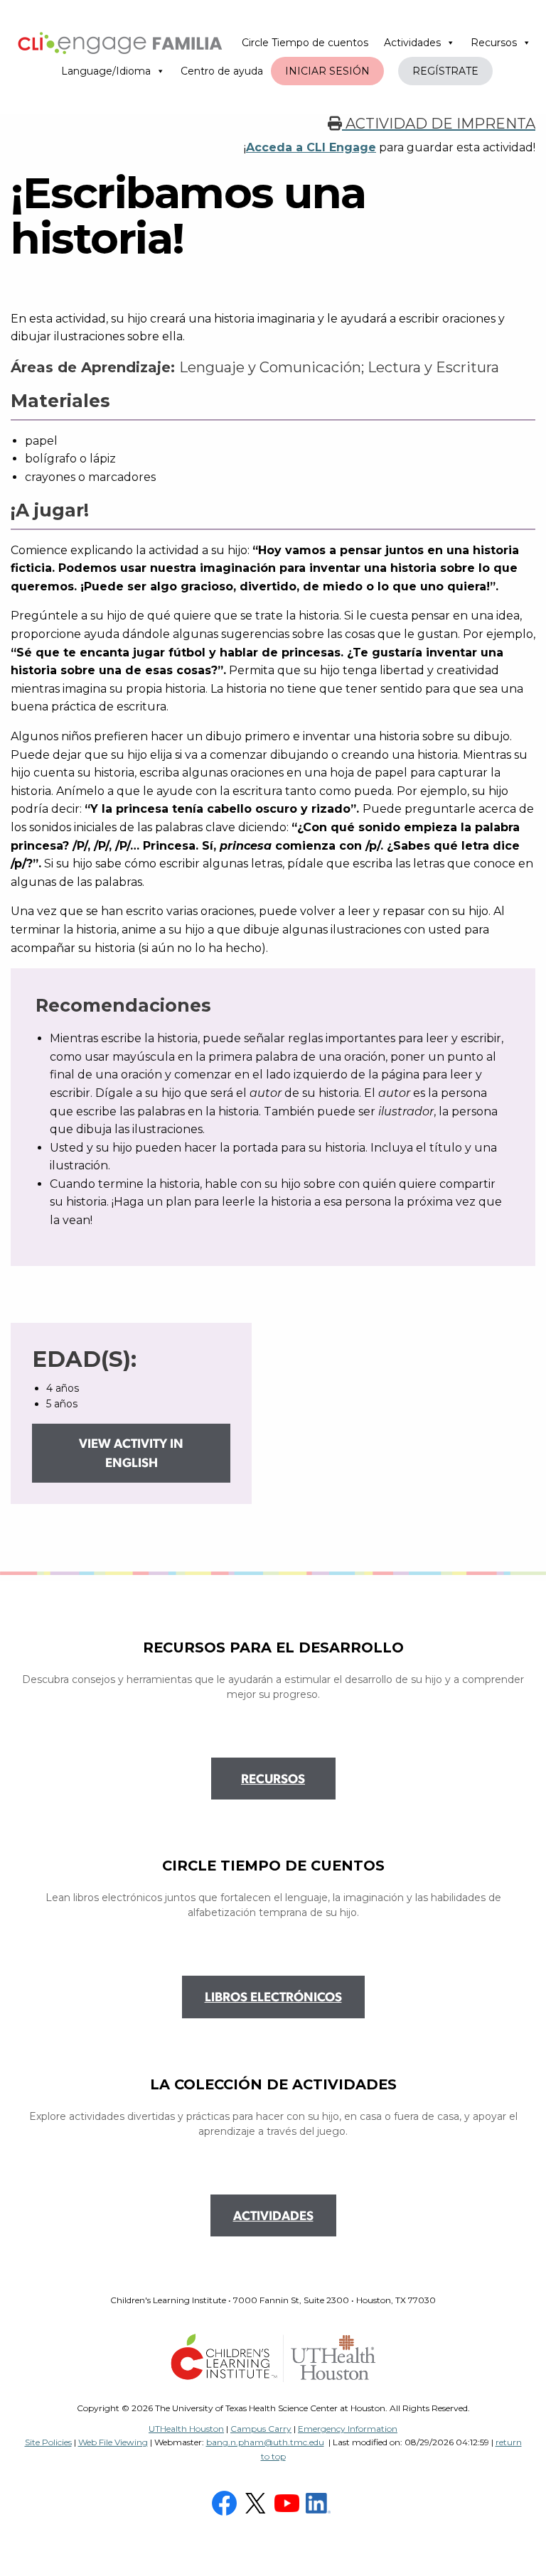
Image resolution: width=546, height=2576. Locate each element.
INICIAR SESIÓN (327, 71)
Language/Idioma (106, 71)
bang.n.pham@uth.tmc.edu (265, 2442)
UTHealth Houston (186, 2429)
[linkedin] (320, 2502)
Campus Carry (261, 2429)
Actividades (412, 43)
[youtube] (289, 2502)
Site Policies (48, 2442)
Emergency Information (348, 2429)
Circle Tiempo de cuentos (305, 43)
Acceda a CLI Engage (311, 147)
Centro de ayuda (222, 71)
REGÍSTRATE (445, 71)
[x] (257, 2502)
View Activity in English (131, 1455)
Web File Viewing (113, 2442)
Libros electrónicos (273, 1998)
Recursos (494, 43)
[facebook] (226, 2502)
